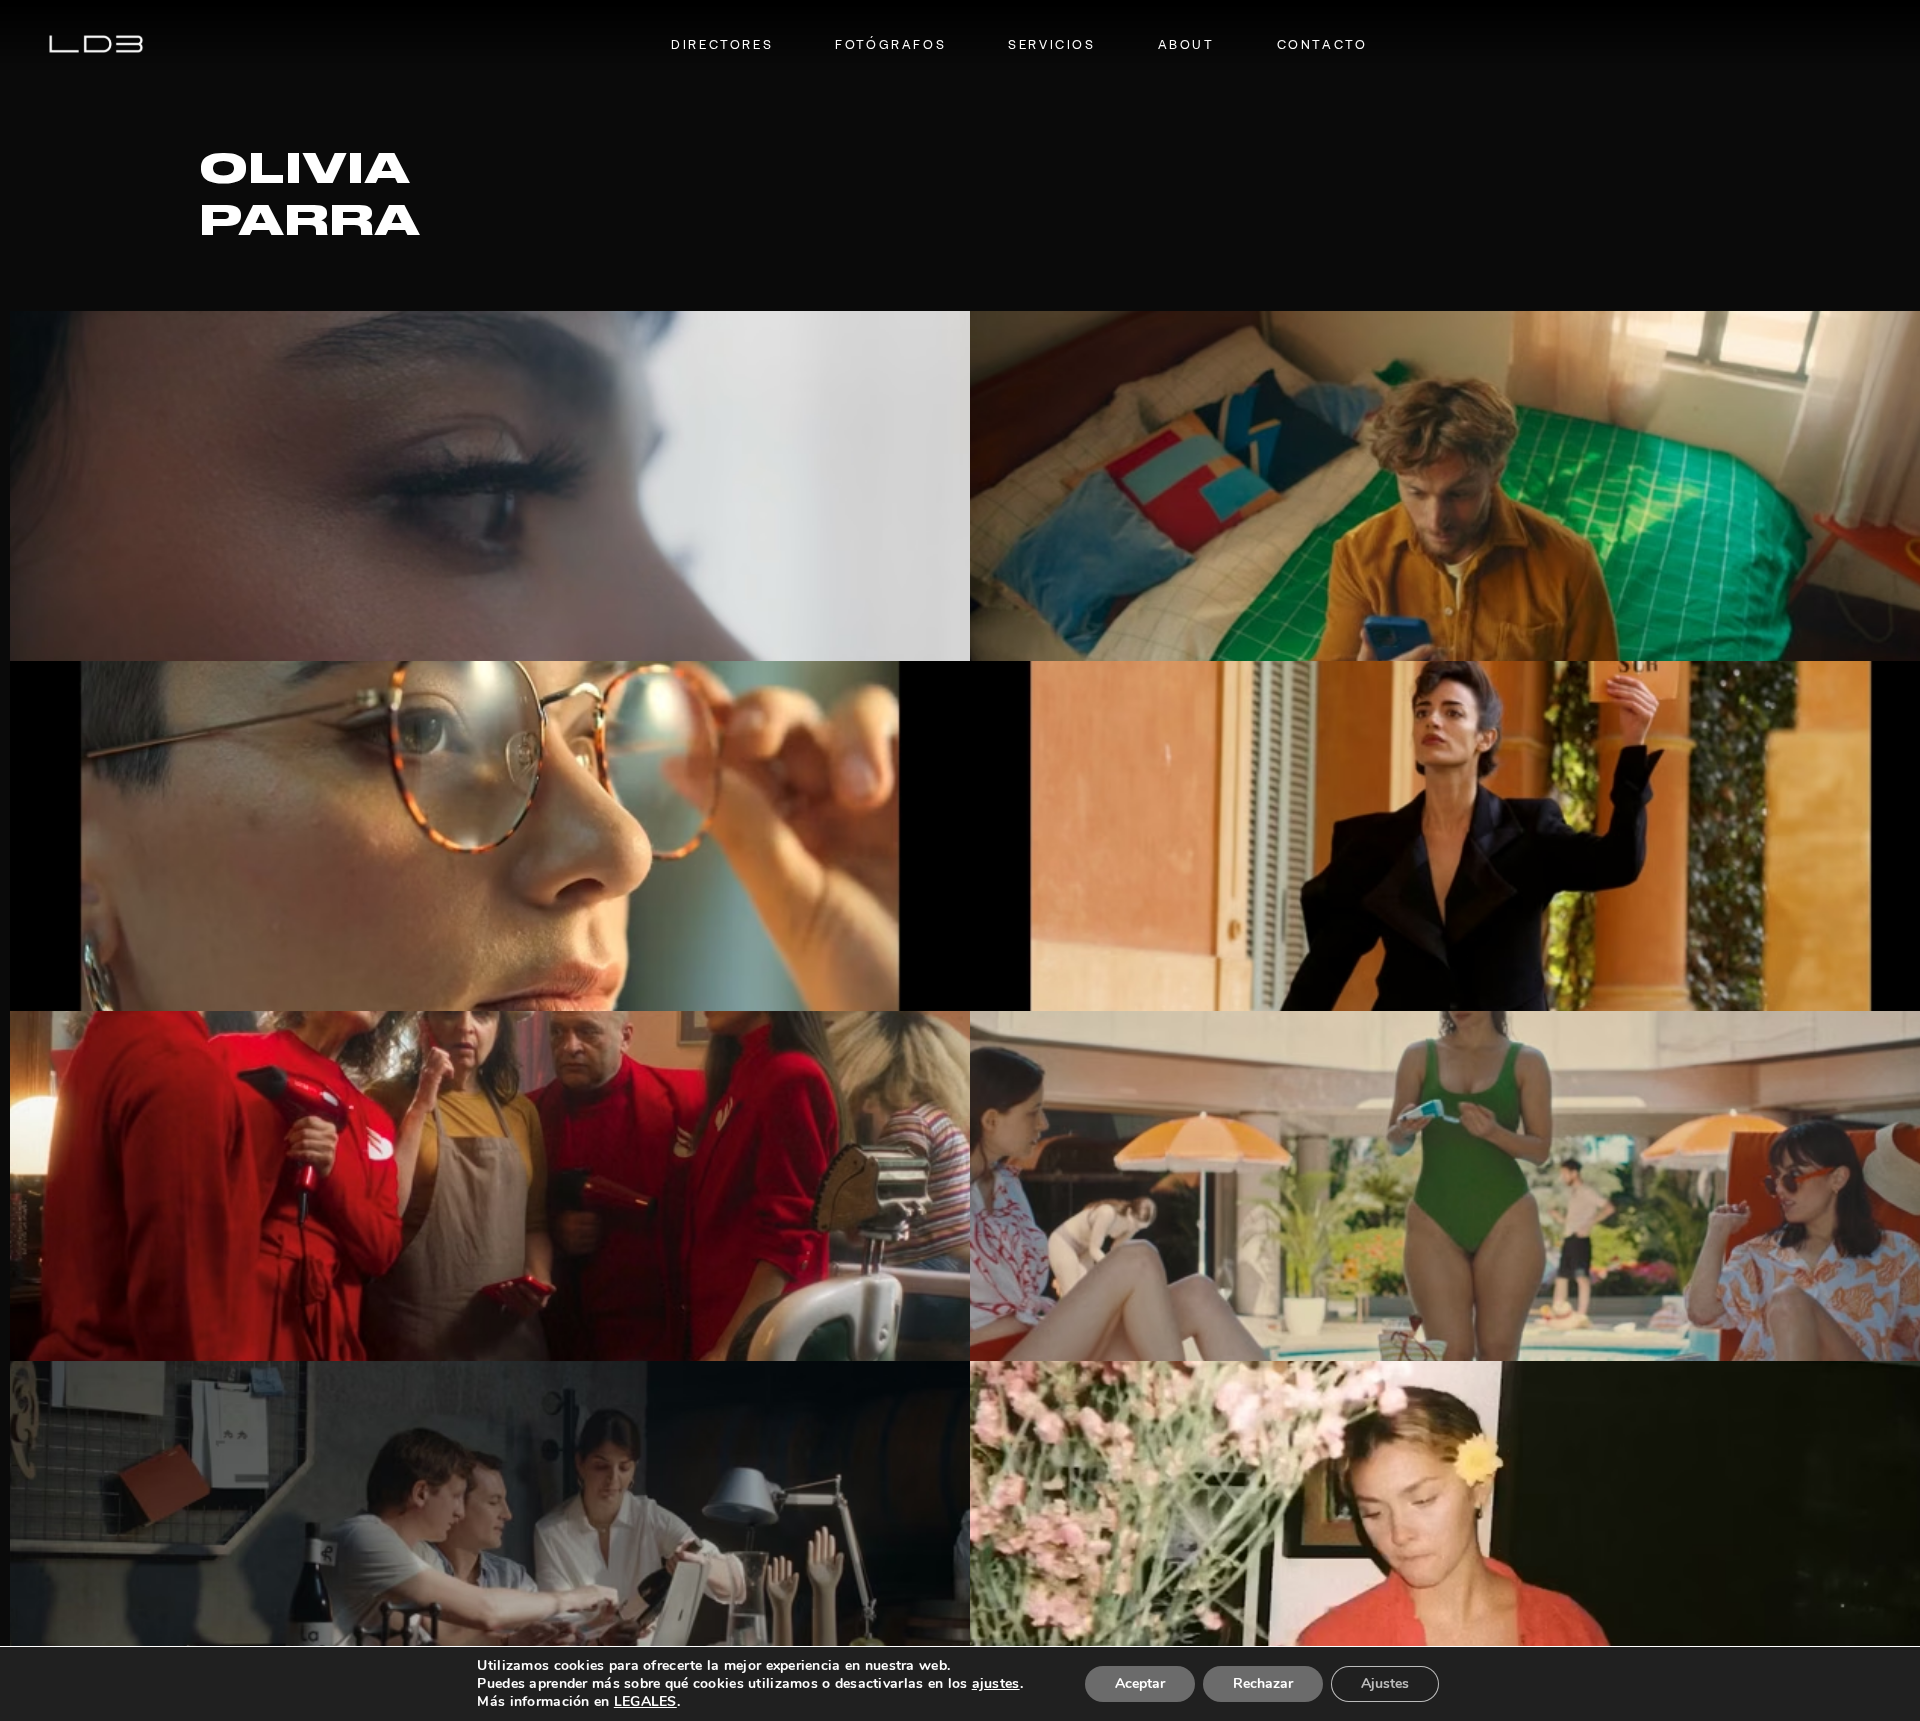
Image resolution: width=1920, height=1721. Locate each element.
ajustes (996, 1684)
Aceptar (1140, 1683)
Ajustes (1385, 1683)
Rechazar (1263, 1683)
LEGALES (645, 1701)
